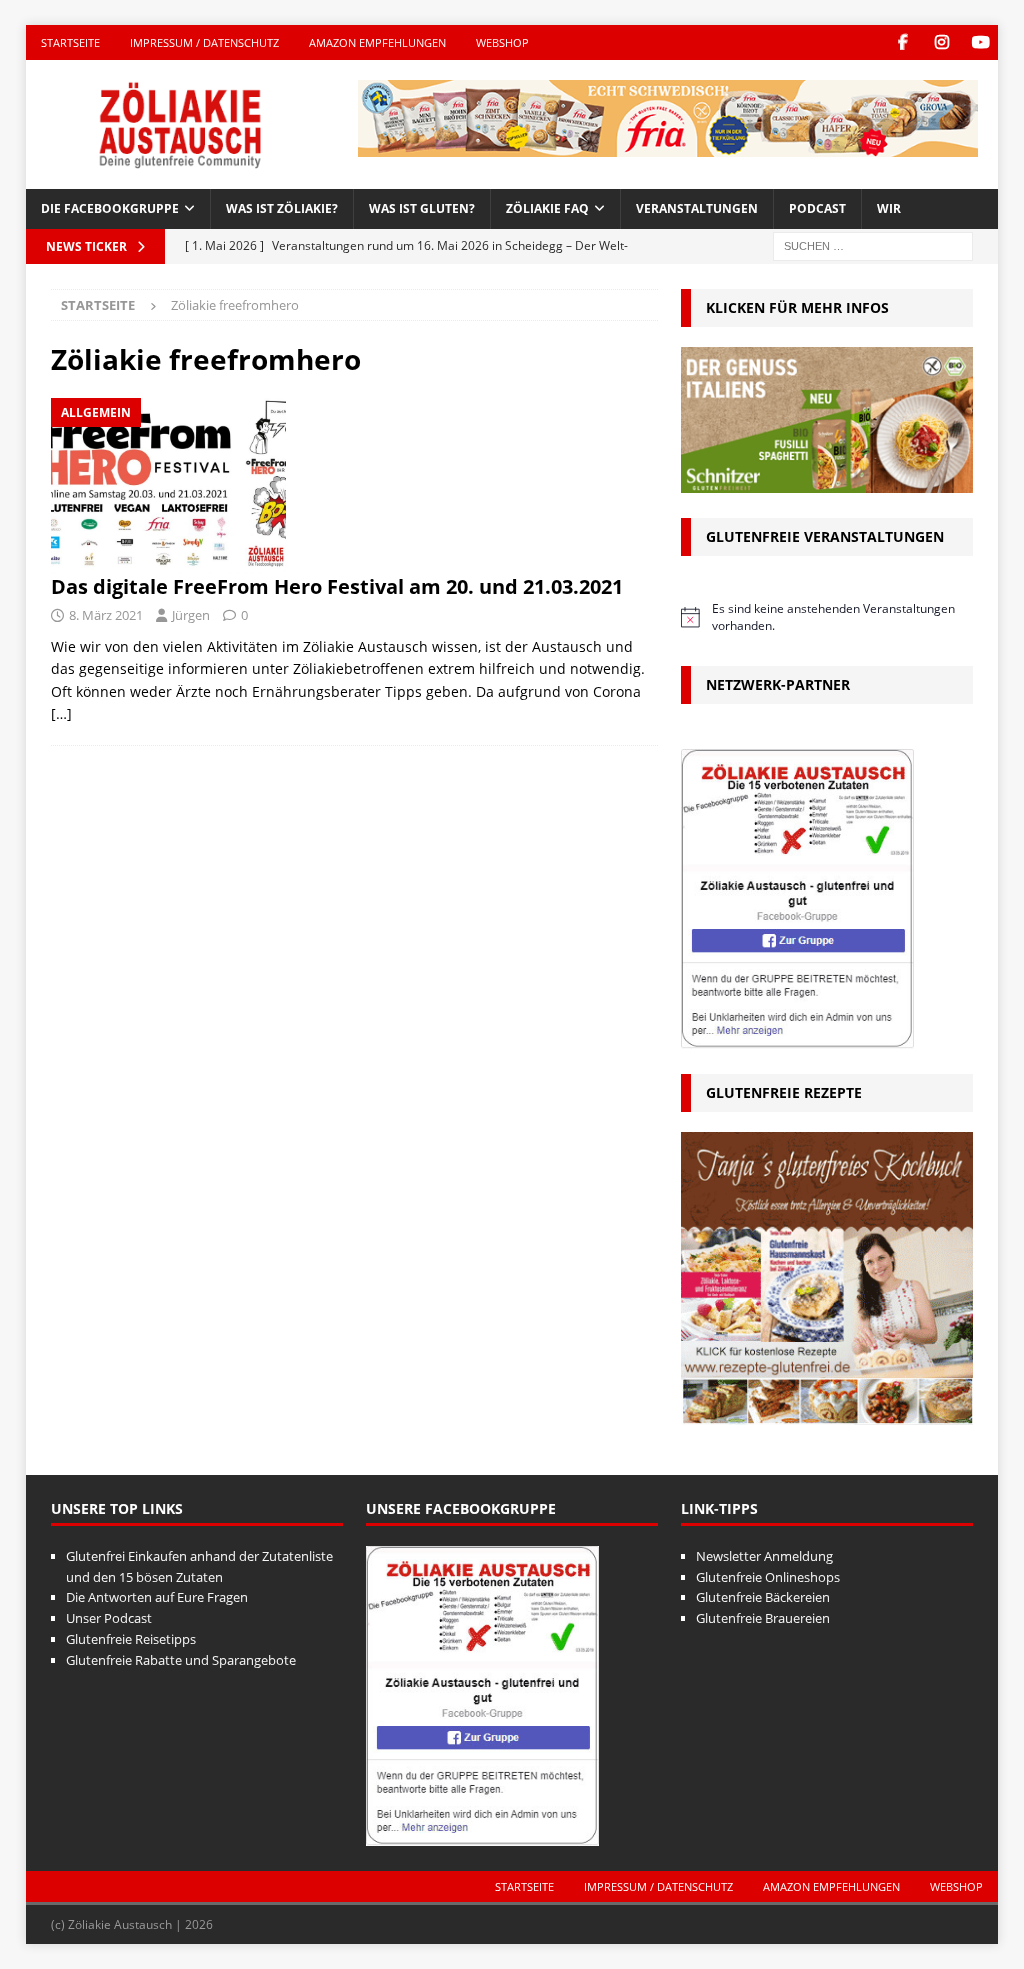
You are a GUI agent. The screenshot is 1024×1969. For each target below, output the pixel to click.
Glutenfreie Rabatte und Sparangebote (181, 1660)
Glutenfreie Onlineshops (768, 1577)
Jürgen (191, 615)
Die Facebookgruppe (110, 208)
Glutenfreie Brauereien (763, 1618)
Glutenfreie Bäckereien (763, 1597)
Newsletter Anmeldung (764, 1556)
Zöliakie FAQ (547, 208)
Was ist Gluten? (422, 208)
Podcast (817, 208)
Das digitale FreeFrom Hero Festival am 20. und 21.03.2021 (337, 586)
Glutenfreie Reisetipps (131, 1639)
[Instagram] (941, 42)
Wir (889, 208)
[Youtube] (980, 42)
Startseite (70, 42)
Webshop (502, 42)
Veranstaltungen (697, 208)
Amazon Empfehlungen (377, 42)
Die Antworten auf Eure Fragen (157, 1597)
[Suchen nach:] (873, 244)
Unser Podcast (109, 1618)
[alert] (827, 617)
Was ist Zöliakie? (282, 208)
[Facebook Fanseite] (902, 42)
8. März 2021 (106, 615)
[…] (61, 713)
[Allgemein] (168, 486)
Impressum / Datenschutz (204, 42)
